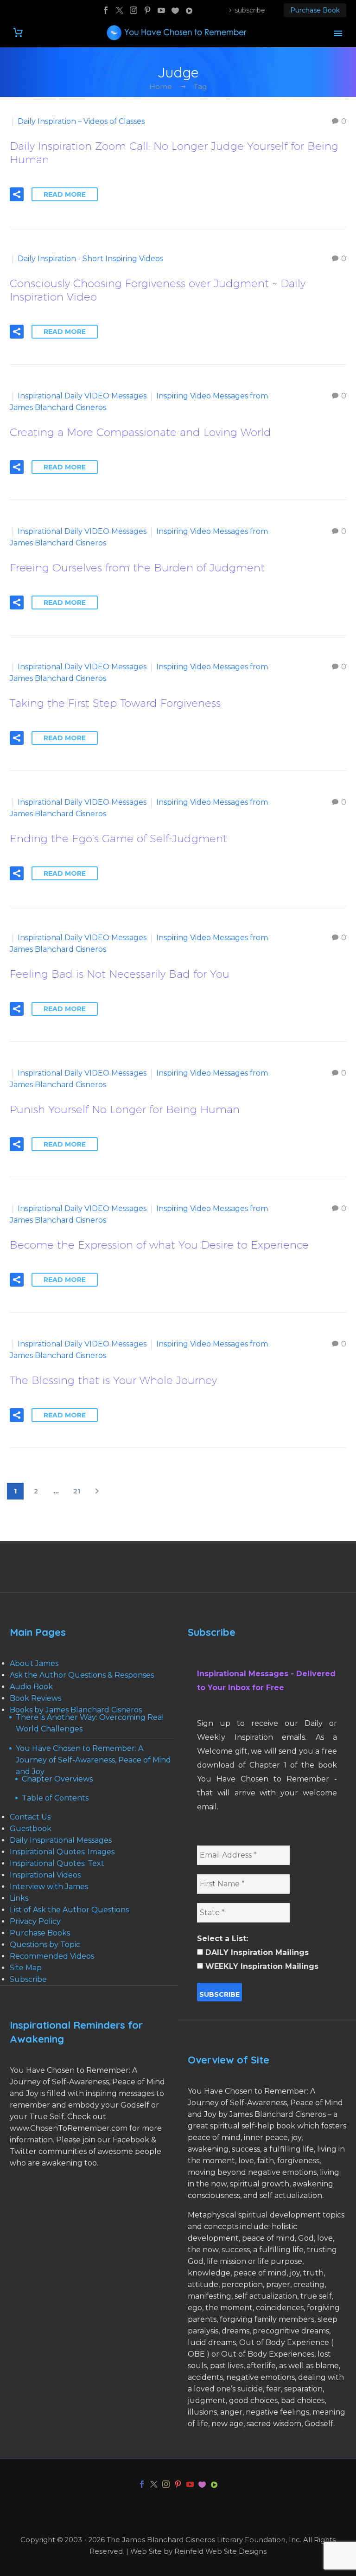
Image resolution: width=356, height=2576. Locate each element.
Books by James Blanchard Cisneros (76, 1710)
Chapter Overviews (57, 1779)
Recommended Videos (52, 1956)
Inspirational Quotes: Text (57, 1863)
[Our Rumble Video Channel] (189, 10)
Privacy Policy (35, 1921)
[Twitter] (120, 10)
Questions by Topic (45, 1945)
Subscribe (28, 1979)
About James (34, 1663)
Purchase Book (315, 10)
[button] (17, 194)
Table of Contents (55, 1798)
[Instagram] (133, 10)
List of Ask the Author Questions (69, 1910)
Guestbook (31, 1829)
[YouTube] (161, 10)
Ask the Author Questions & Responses (82, 1675)
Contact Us (30, 1817)
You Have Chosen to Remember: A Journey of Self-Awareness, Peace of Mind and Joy (93, 1760)
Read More (65, 194)
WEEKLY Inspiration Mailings (261, 1966)
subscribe (250, 10)
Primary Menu (338, 33)
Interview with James (49, 1887)
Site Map (26, 1968)
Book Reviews (35, 1698)
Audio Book (31, 1687)
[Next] (97, 1491)
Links (19, 1898)
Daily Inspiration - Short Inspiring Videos (90, 259)
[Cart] (18, 33)
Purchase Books (40, 1933)
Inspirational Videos (45, 1875)
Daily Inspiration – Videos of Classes (81, 121)
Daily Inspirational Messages (61, 1840)
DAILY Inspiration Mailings (256, 1952)
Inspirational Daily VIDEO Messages (82, 396)
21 (77, 1491)
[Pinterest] (147, 10)
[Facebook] (106, 10)
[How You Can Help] (175, 10)
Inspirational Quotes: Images (62, 1852)
